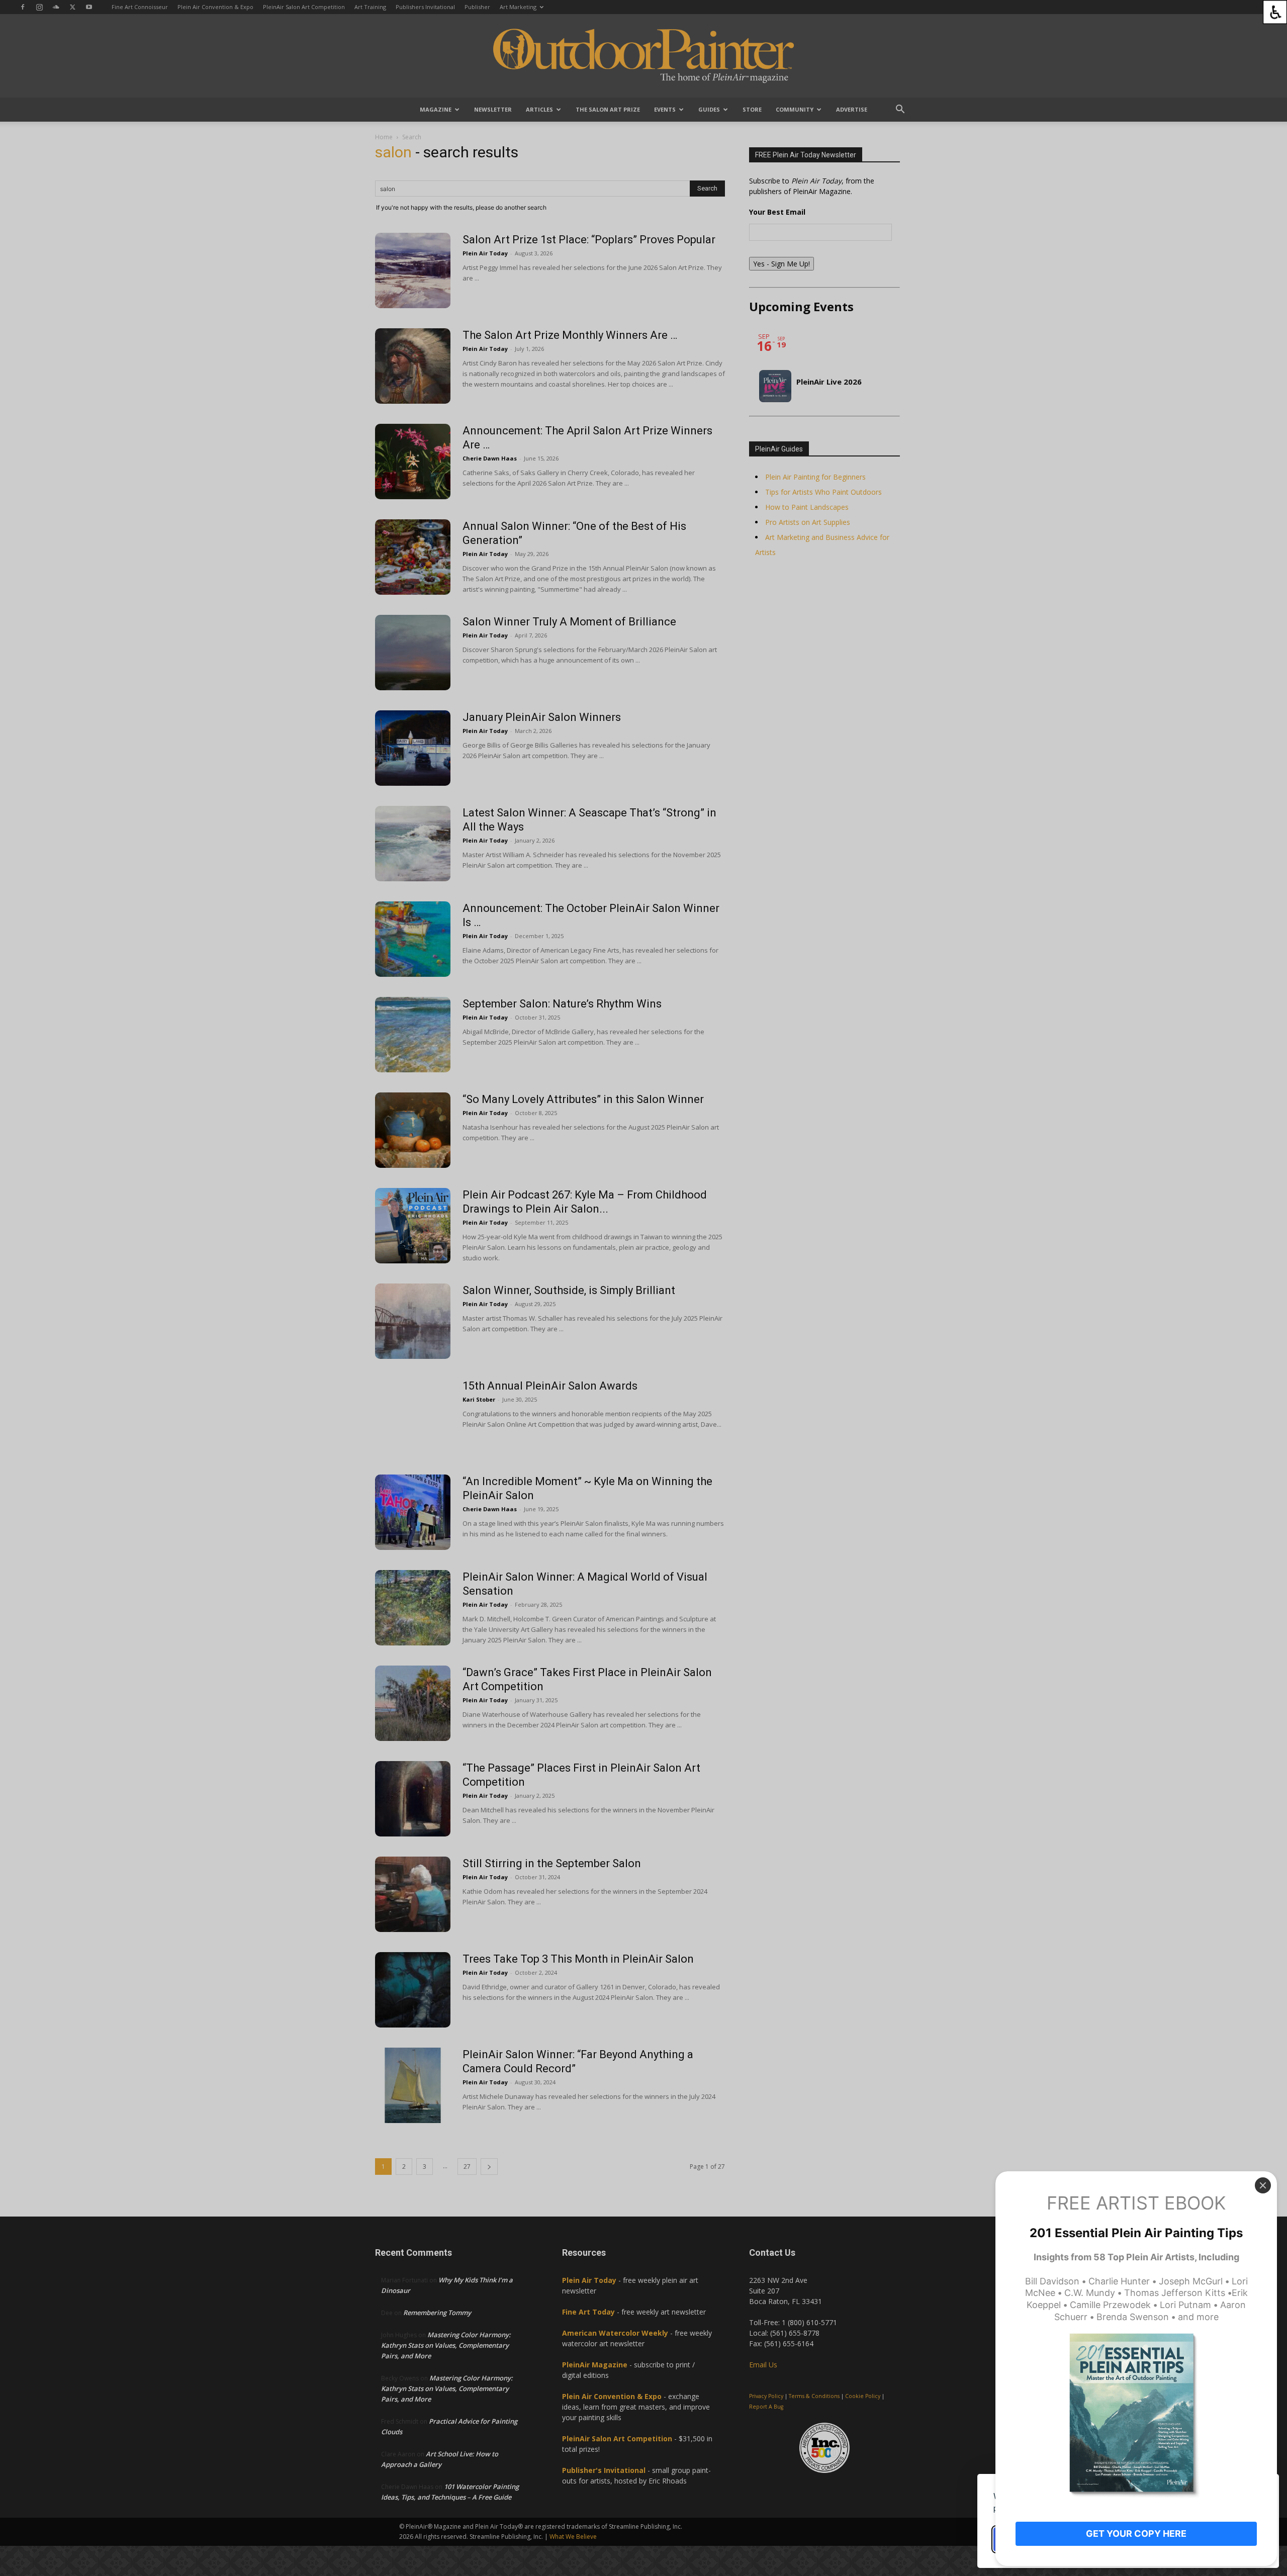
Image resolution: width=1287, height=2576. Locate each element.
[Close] (1263, 2185)
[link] (1275, 12)
